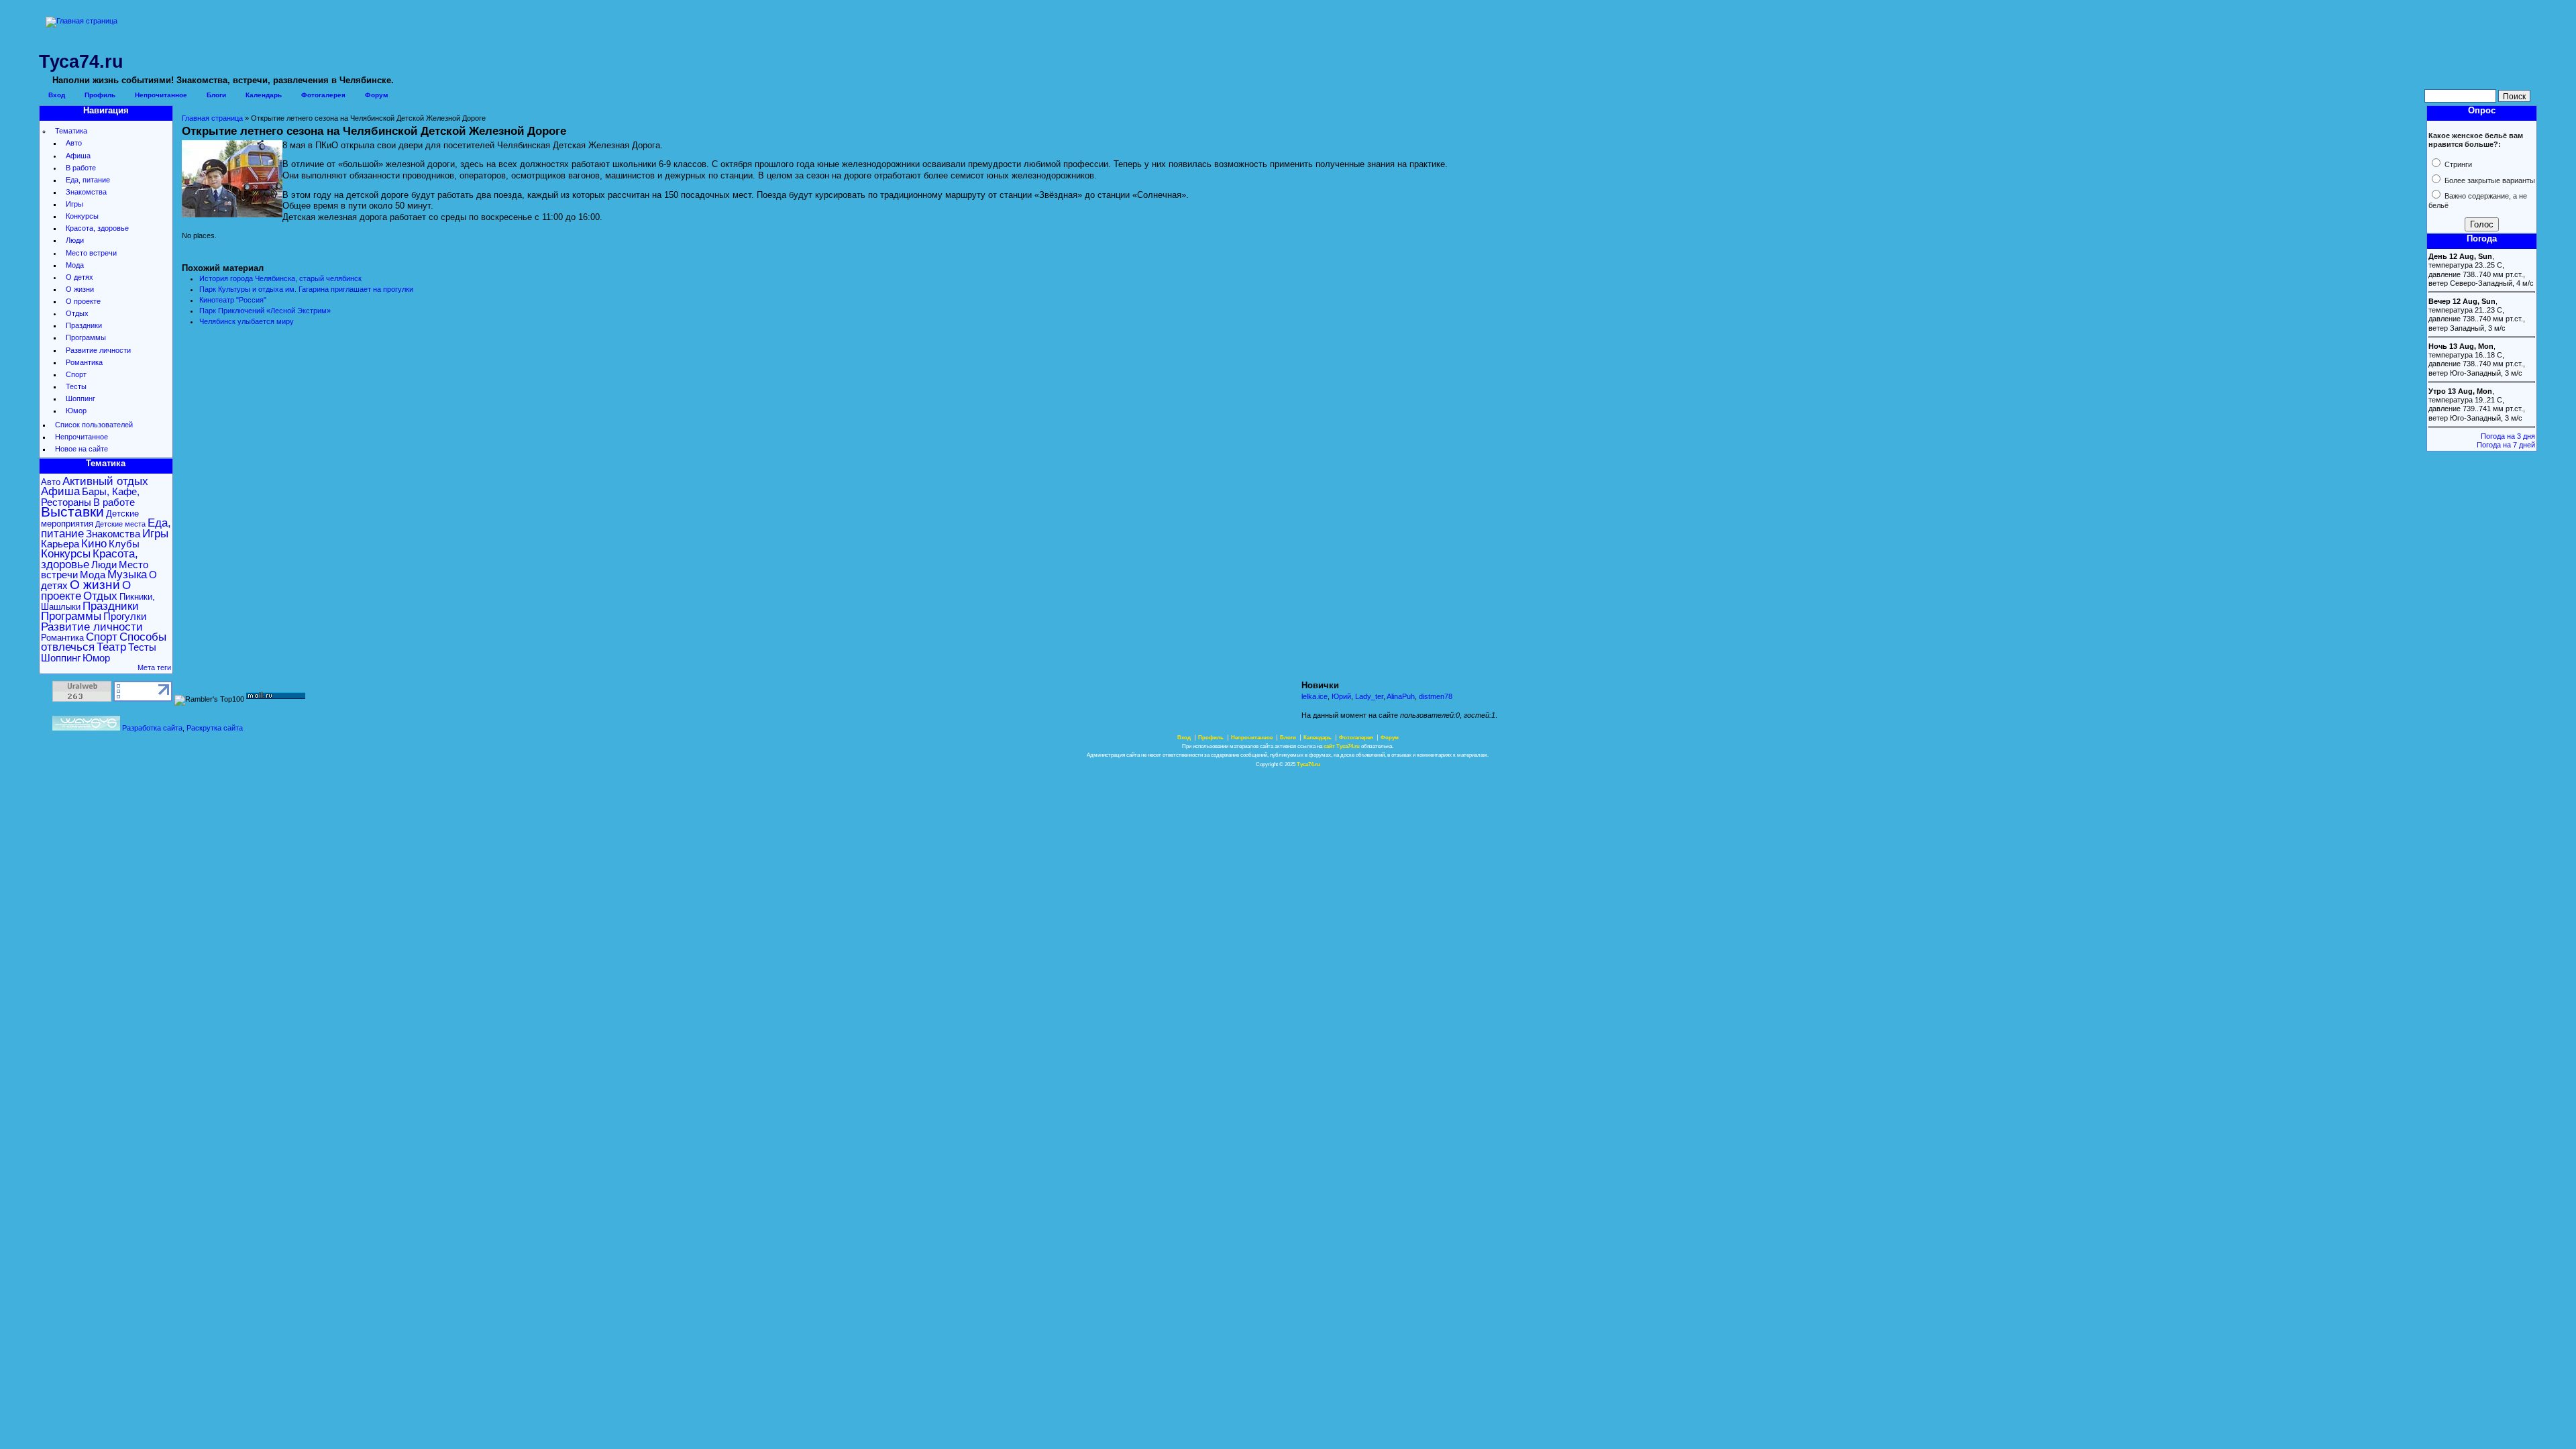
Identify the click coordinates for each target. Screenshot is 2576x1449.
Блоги (216, 95)
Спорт (76, 374)
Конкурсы (82, 216)
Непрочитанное (161, 95)
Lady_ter (1369, 696)
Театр (111, 647)
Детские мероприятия (90, 519)
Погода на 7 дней (2506, 445)
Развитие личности (98, 350)
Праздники (84, 325)
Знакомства (86, 192)
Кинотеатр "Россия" (233, 300)
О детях (79, 277)
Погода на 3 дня (2508, 436)
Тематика (71, 131)
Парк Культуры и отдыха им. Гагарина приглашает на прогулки (306, 289)
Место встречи (91, 253)
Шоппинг (80, 398)
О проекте (83, 301)
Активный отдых (105, 481)
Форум (376, 95)
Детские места (120, 524)
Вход (57, 95)
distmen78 (1436, 696)
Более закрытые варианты (2489, 180)
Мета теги (154, 667)
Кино (94, 544)
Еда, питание (88, 180)
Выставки (72, 512)
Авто (74, 143)
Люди (75, 240)
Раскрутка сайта (215, 728)
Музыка (127, 575)
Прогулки (125, 616)
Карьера (60, 544)
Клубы (124, 544)
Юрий (1341, 696)
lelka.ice (1314, 696)
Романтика (84, 362)
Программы (86, 337)
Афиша (78, 156)
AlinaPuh (1401, 696)
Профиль (100, 95)
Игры (74, 204)
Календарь (264, 95)
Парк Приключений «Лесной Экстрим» (265, 311)
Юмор (76, 411)
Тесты (76, 386)
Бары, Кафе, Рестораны (90, 496)
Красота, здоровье (97, 228)
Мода (75, 265)
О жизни (80, 289)
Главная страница (212, 118)
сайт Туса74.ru (1342, 746)
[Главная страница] (82, 21)
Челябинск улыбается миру (247, 321)
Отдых (77, 313)
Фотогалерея (323, 95)
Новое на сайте (82, 449)
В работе (81, 168)
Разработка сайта (152, 728)
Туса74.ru (1308, 764)
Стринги (2457, 164)
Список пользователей (94, 425)
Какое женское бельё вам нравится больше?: (2476, 140)
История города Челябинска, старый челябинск (280, 278)
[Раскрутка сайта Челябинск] (86, 728)
